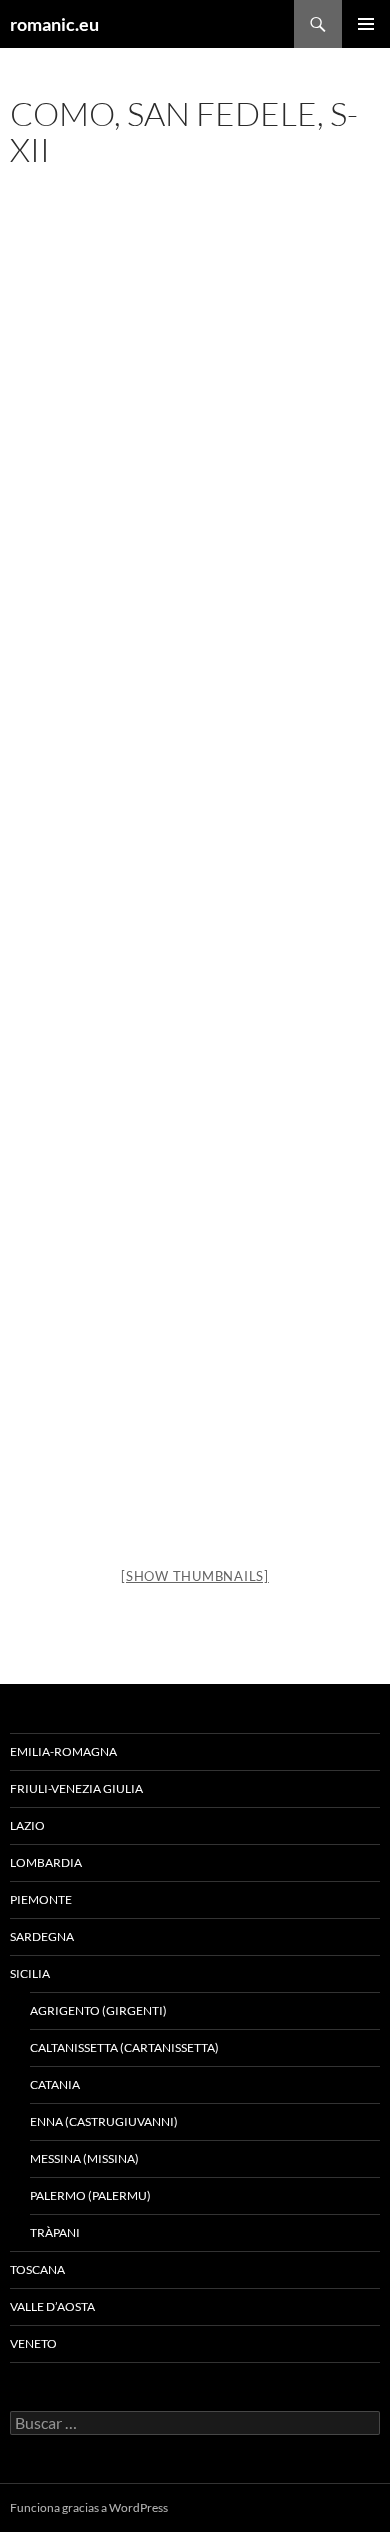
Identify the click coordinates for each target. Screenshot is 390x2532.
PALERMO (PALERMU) (90, 2195)
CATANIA (55, 2084)
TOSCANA (37, 2269)
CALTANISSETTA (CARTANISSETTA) (124, 2047)
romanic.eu (54, 24)
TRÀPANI (55, 2232)
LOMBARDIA (46, 1862)
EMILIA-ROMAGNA (63, 1751)
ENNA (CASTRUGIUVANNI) (104, 2121)
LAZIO (27, 1825)
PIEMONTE (41, 1899)
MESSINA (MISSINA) (84, 2158)
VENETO (33, 2343)
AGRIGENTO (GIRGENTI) (98, 2010)
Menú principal (366, 24)
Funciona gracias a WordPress (89, 2507)
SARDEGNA (42, 1936)
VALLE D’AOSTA (52, 2306)
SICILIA (30, 1973)
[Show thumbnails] (195, 1576)
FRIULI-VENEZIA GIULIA (76, 1788)
